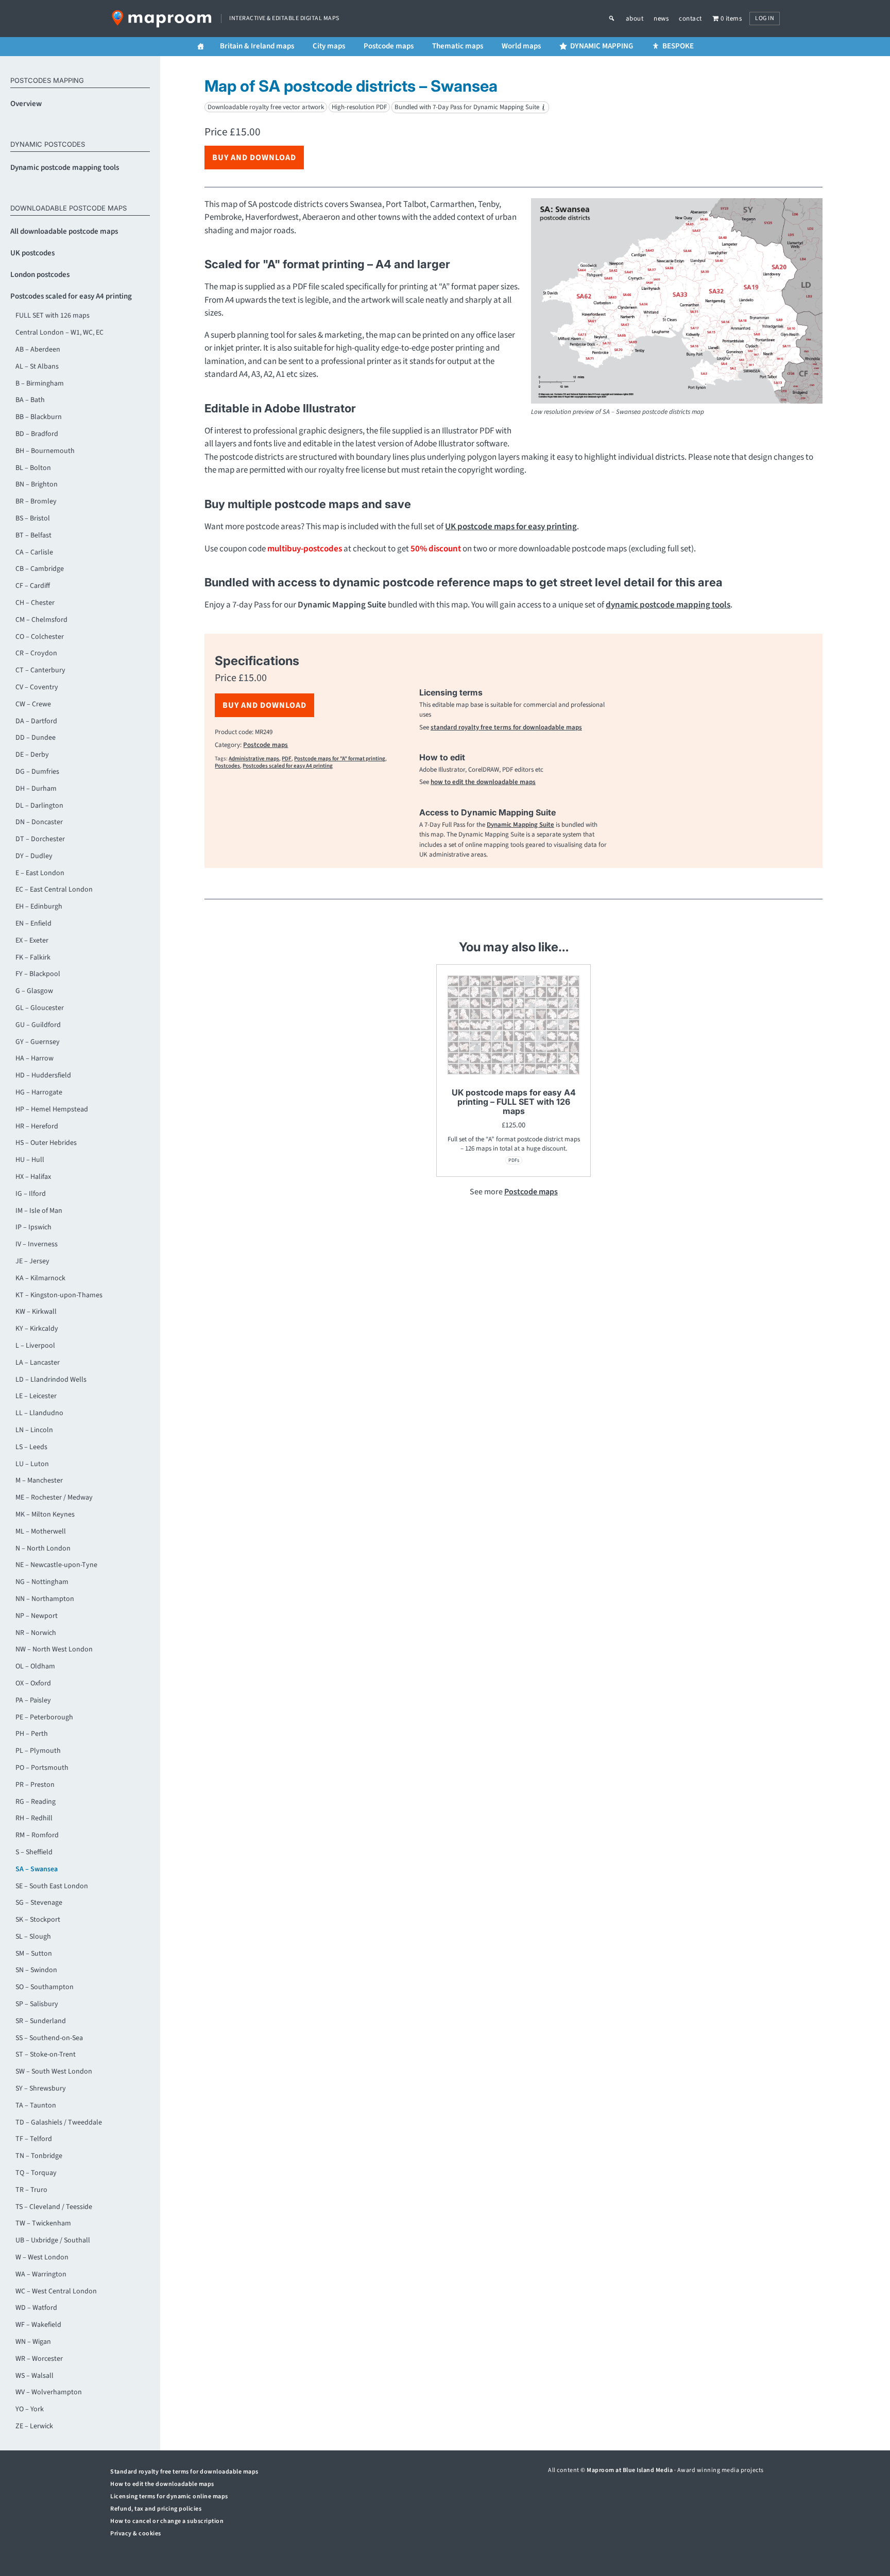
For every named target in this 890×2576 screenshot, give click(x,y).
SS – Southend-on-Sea (49, 2038)
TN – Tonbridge (39, 2156)
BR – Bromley (36, 501)
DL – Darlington (39, 806)
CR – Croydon (36, 653)
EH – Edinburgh (39, 907)
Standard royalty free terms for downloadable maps (184, 2472)
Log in (765, 18)
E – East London (40, 873)
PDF (287, 759)
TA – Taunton (36, 2105)
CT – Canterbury (40, 670)
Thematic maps (458, 46)
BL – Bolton (33, 468)
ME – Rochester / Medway (54, 1498)
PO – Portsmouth (42, 1768)
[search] (617, 19)
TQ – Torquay (36, 2173)
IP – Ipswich (33, 1227)
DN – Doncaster (39, 822)
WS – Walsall (35, 2376)
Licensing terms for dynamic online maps (169, 2496)
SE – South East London (52, 1886)
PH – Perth (32, 1734)
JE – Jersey (32, 1261)
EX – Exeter (32, 941)
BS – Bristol (33, 518)
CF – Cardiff (33, 586)
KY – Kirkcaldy (37, 1329)
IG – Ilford (31, 1194)
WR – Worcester (39, 2359)
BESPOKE (678, 46)
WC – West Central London (56, 2291)
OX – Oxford (33, 1683)
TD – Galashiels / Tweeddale (59, 2122)
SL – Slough (33, 1937)
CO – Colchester (40, 637)
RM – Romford (37, 1835)
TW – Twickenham (43, 2223)
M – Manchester (39, 1481)
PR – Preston (35, 1785)
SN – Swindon (36, 1970)
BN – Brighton (37, 484)
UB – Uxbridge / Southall (53, 2240)
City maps (329, 46)
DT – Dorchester (40, 839)
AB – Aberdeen (38, 350)
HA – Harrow (35, 1058)
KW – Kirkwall (36, 1312)
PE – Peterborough (44, 1717)
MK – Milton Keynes (45, 1515)
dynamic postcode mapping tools (668, 605)
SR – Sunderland (41, 2021)
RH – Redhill (34, 1818)
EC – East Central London (54, 890)
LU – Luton (32, 1464)
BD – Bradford (37, 434)
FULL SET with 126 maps (53, 316)
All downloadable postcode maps (64, 231)
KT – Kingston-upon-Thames (59, 1295)
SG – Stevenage (39, 1903)
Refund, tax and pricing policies (156, 2509)
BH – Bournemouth (45, 451)
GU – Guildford (38, 1025)
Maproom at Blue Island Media (630, 2470)
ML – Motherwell (41, 1531)
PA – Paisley (33, 1700)
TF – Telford (34, 2139)
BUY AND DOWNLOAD (254, 158)
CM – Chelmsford (41, 620)
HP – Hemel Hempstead (52, 1109)
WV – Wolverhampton (49, 2392)
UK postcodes (32, 253)
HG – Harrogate (39, 1092)
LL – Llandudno (39, 1413)
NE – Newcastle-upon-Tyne (56, 1565)
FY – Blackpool (38, 974)
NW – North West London (54, 1649)
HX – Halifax (33, 1177)
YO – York (30, 2409)
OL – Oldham (35, 1666)
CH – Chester (35, 603)
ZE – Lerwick (34, 2426)
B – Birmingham (40, 384)
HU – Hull (30, 1160)
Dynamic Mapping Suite (520, 825)
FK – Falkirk (33, 958)
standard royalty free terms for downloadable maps (506, 727)
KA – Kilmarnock (40, 1278)
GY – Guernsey (38, 1042)
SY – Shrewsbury (41, 2088)
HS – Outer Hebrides (46, 1143)
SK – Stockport (38, 1920)
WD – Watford (36, 2308)
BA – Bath (30, 400)
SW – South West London (54, 2072)
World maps (521, 46)
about (635, 19)
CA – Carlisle (34, 552)
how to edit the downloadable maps (483, 782)
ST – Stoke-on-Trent (46, 2055)
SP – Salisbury (37, 2004)
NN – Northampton (45, 1599)
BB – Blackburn (39, 417)
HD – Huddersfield (43, 1075)
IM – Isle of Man (39, 1211)
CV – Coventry (37, 687)
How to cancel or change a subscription (167, 2521)
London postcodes (40, 275)
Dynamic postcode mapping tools (65, 168)
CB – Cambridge (40, 569)
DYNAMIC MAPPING (602, 46)
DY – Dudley (34, 856)
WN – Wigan (33, 2342)
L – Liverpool (35, 1346)
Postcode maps (389, 46)
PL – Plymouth (38, 1751)
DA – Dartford (36, 721)
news (661, 19)
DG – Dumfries (37, 772)
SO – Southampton (45, 1987)
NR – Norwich (36, 1633)
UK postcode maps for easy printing (511, 527)
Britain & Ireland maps (257, 46)
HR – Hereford (37, 1126)
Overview (26, 104)
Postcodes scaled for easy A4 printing (71, 296)
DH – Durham (36, 789)
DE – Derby (32, 755)
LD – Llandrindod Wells (51, 1380)
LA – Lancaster (38, 1363)
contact (690, 19)
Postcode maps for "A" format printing (340, 759)
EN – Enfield (33, 924)
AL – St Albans (37, 367)
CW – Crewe (33, 704)
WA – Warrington (41, 2274)
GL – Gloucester (40, 1008)
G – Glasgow (34, 991)
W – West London (42, 2257)
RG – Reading (36, 1802)
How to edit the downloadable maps (162, 2484)
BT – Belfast (33, 535)
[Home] (201, 47)
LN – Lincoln (34, 1430)
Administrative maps (254, 759)
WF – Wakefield (38, 2325)
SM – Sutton (34, 1954)
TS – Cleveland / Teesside (54, 2207)
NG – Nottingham (42, 1582)
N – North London (43, 1548)
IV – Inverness (37, 1244)
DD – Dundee (36, 738)
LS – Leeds (31, 1447)
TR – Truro (31, 2190)
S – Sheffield (34, 1852)
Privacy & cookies (136, 2534)
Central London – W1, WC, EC (59, 333)
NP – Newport (37, 1616)
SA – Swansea (37, 1869)
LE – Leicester (36, 1396)
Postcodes (227, 766)
